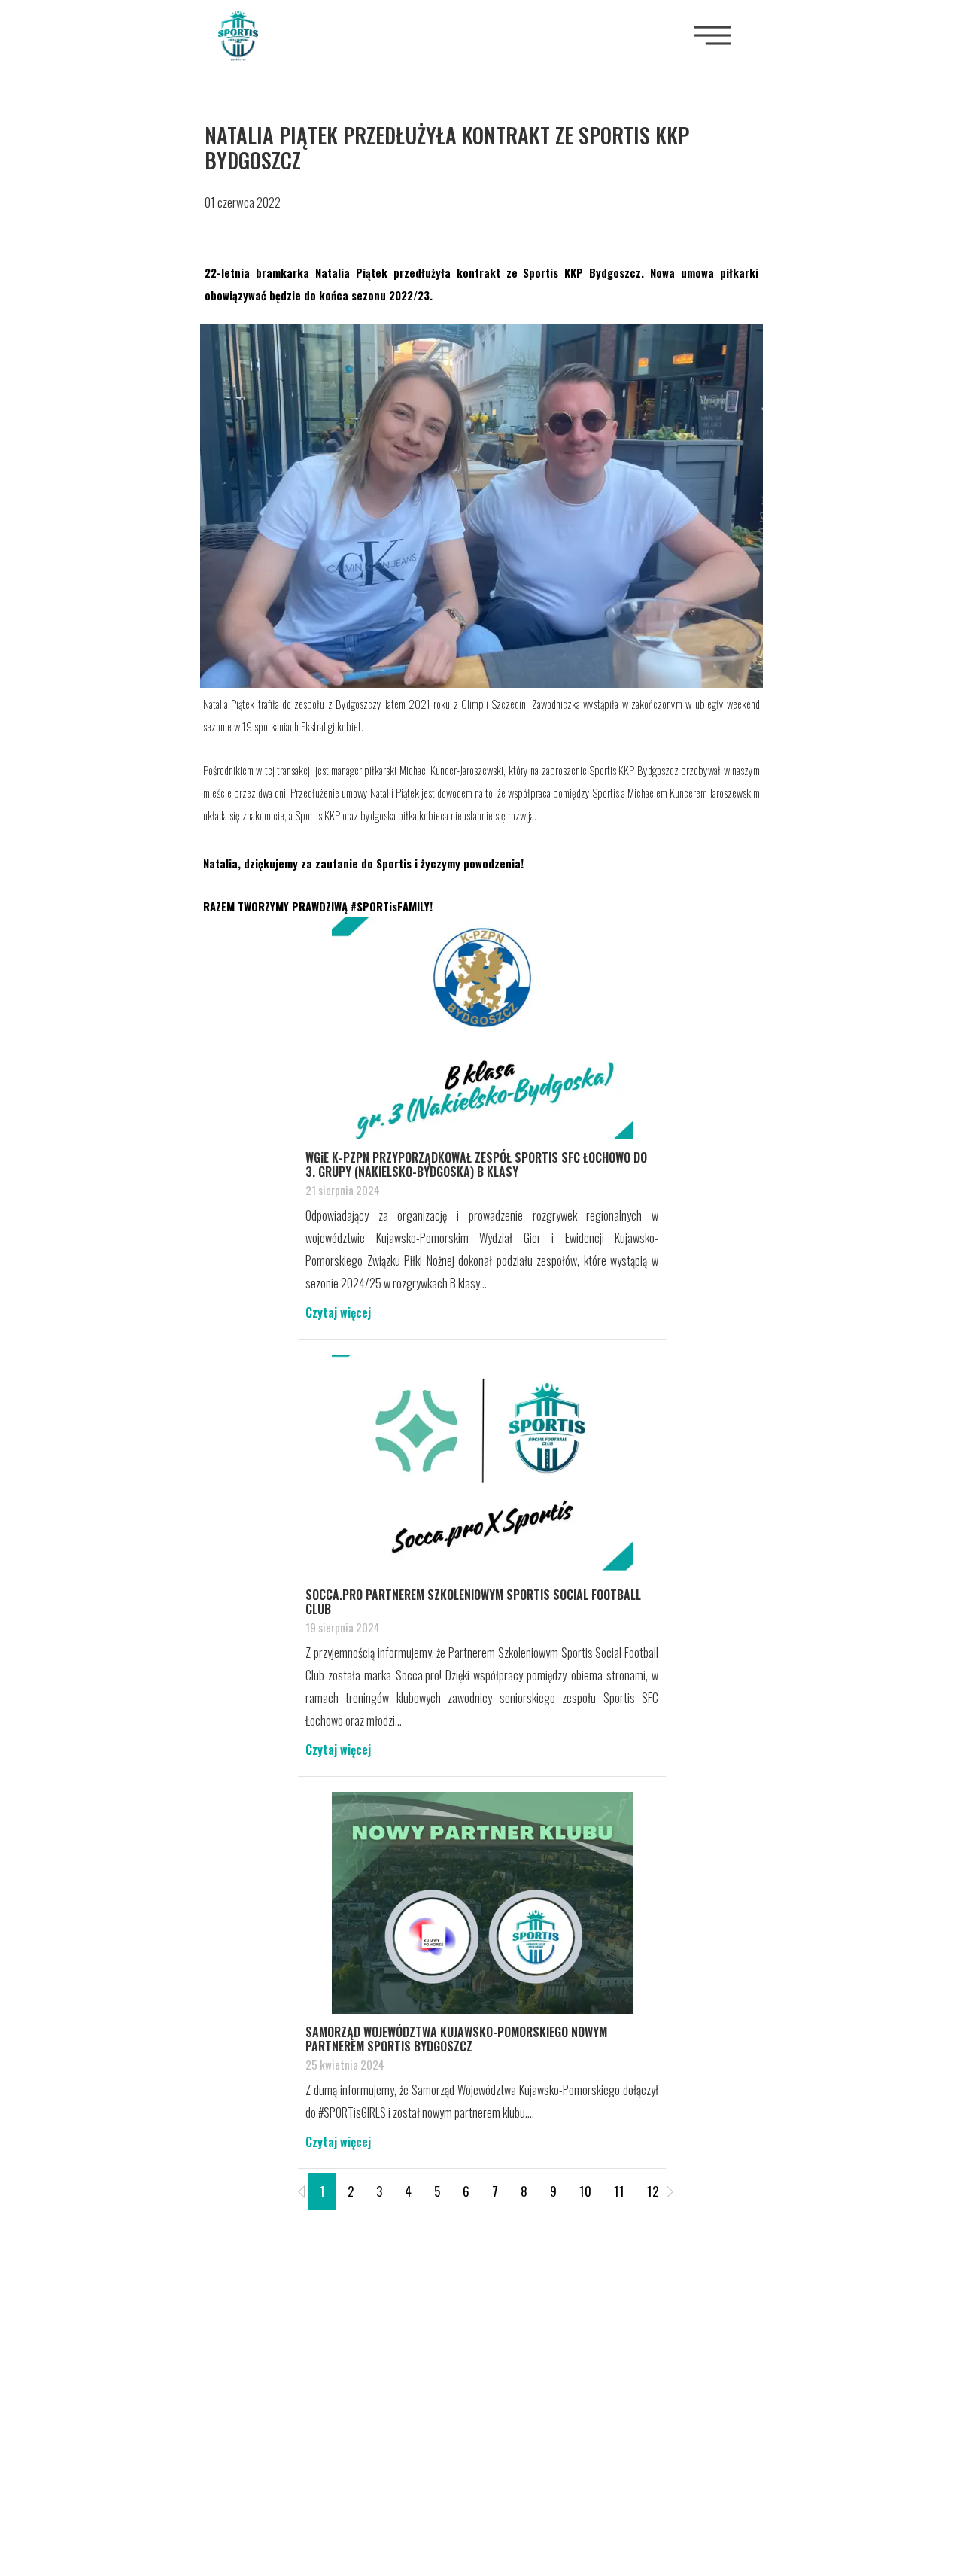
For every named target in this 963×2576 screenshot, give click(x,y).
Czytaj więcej (338, 1312)
